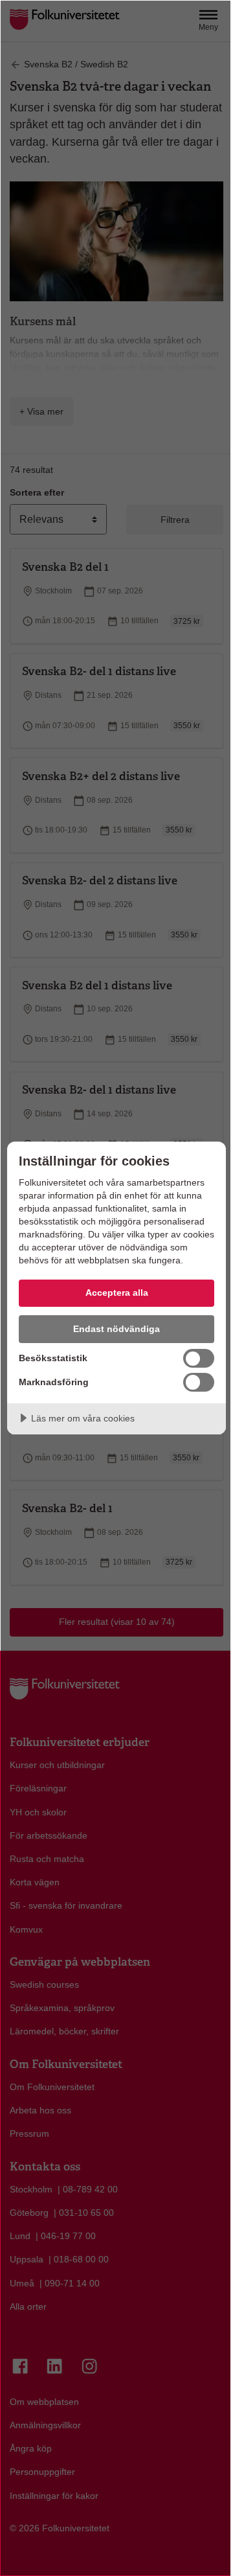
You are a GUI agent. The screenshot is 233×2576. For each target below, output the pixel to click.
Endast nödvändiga (116, 1329)
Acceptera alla (117, 1293)
